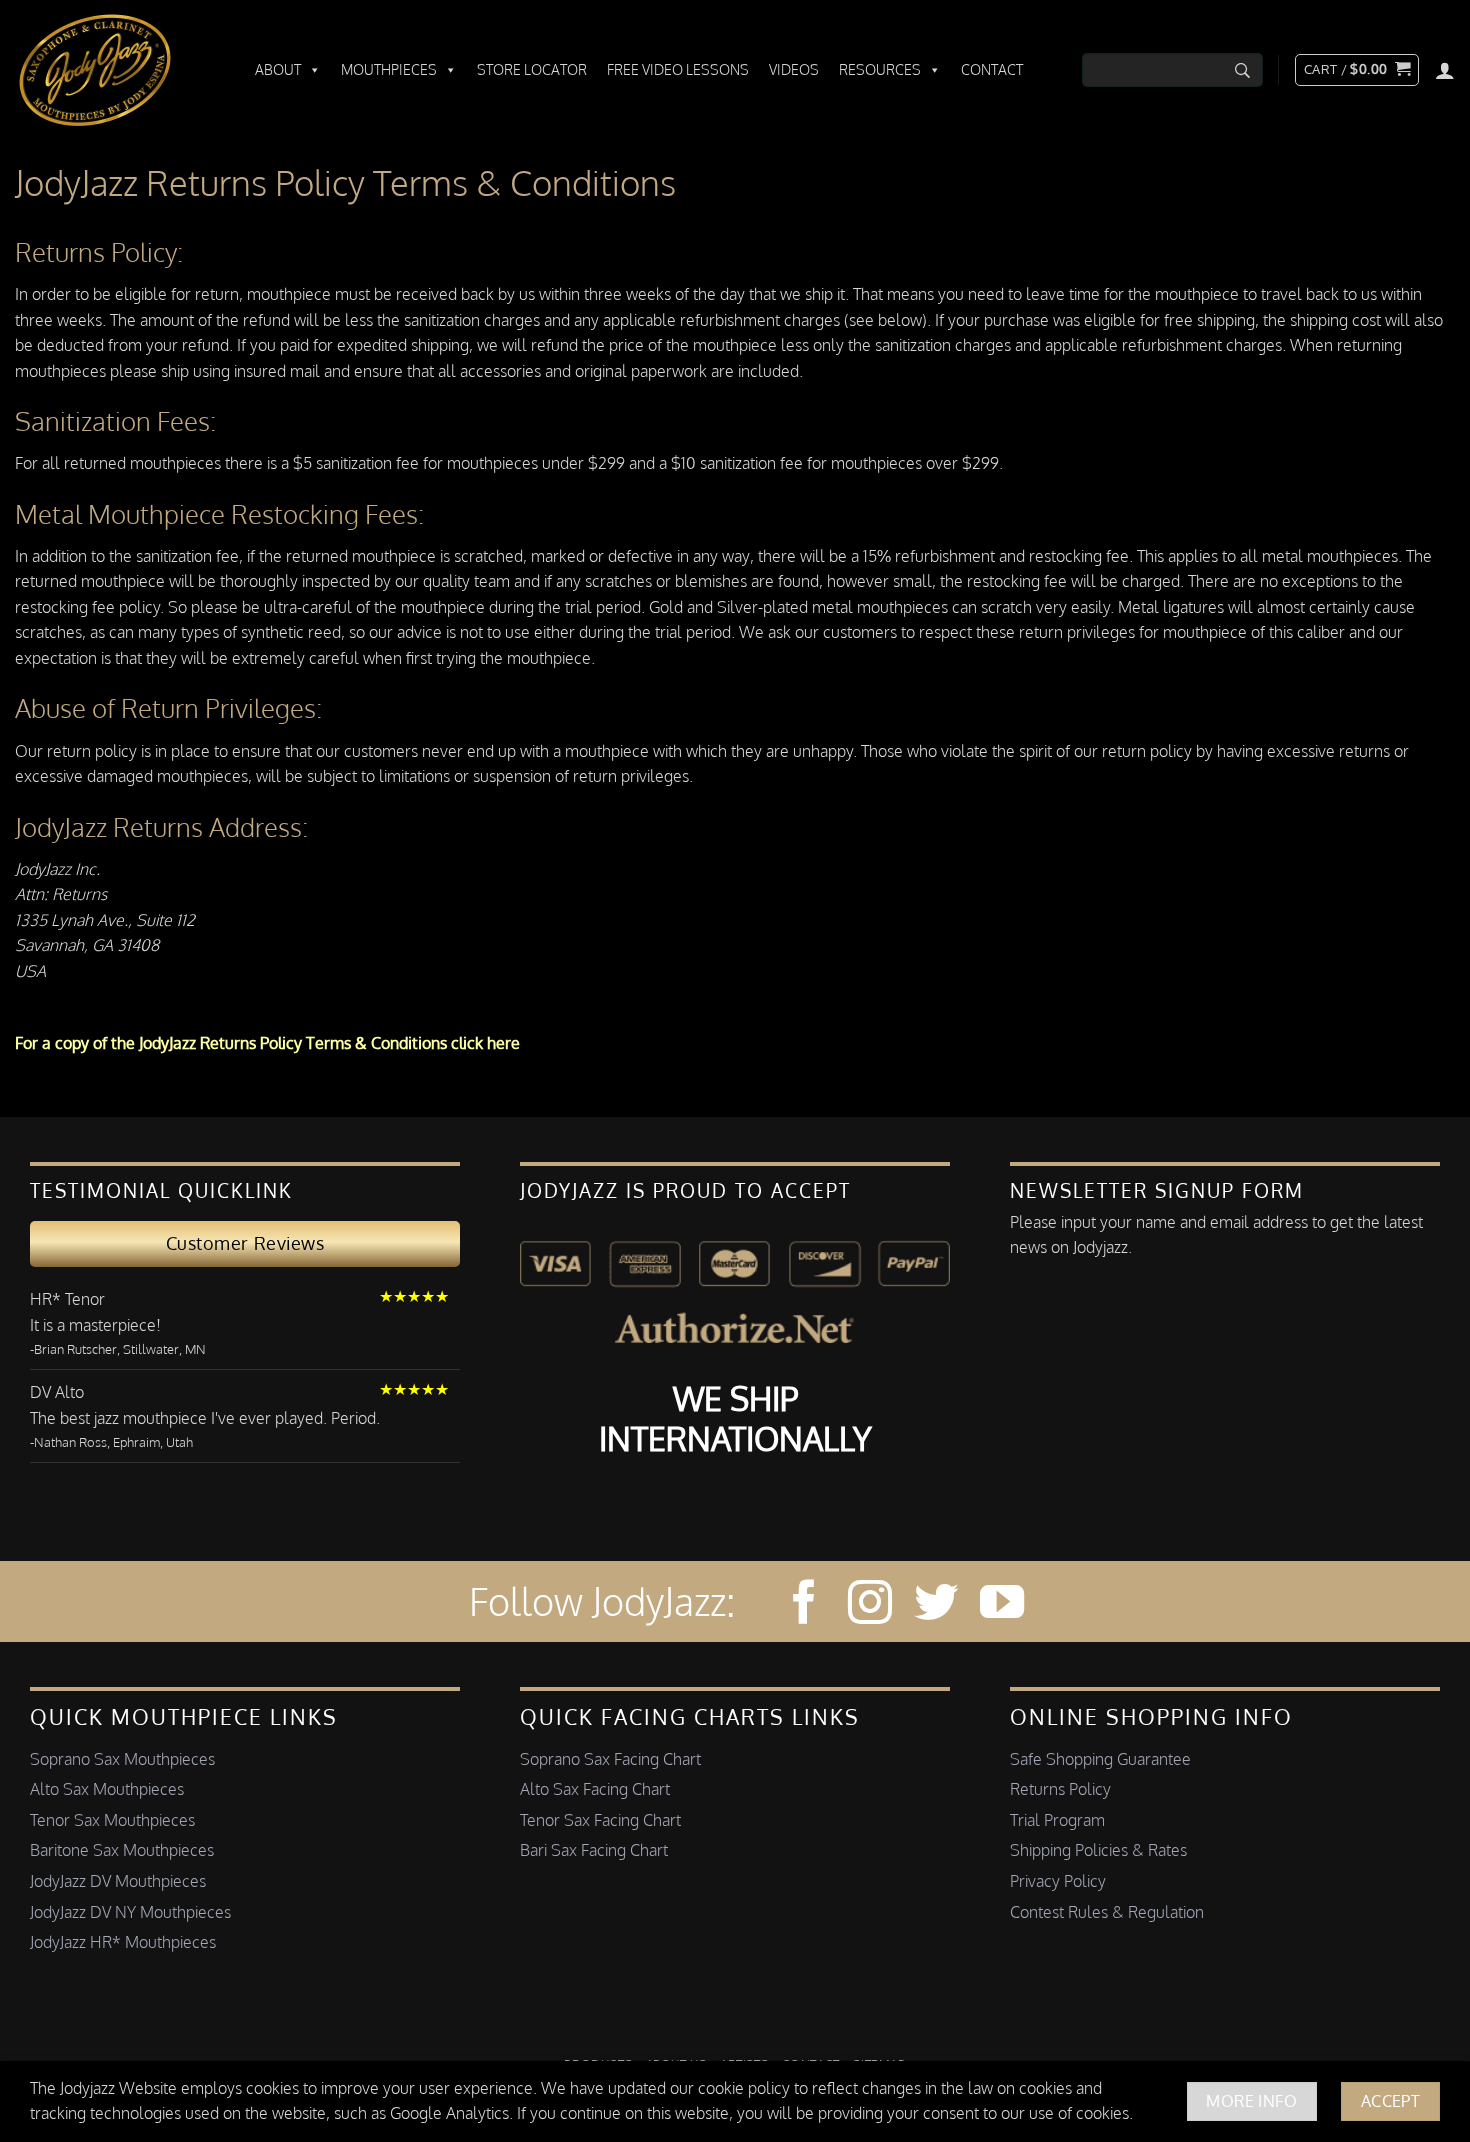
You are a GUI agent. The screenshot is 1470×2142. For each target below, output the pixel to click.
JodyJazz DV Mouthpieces (118, 1881)
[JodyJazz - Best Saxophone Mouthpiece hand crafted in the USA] (115, 70)
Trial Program (1057, 1820)
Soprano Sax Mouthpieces (122, 1759)
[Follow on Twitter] (936, 1605)
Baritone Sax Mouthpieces (122, 1850)
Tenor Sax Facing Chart (600, 1820)
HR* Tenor (67, 1299)
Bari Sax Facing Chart (594, 1850)
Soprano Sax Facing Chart (610, 1759)
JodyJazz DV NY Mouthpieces (130, 1912)
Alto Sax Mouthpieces (107, 1789)
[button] (1357, 70)
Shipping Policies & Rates (1098, 1850)
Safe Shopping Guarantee (1100, 1759)
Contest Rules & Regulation (1107, 1912)
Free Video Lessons (678, 69)
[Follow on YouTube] (1002, 1605)
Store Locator (532, 69)
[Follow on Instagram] (870, 1605)
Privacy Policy (1058, 1881)
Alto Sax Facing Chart (595, 1789)
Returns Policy (1060, 1789)
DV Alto (57, 1392)
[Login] (1445, 70)
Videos (794, 69)
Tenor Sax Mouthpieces (112, 1820)
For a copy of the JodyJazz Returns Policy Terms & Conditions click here (267, 1043)
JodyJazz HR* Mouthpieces (123, 1942)
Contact (992, 69)
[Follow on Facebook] (804, 1605)
